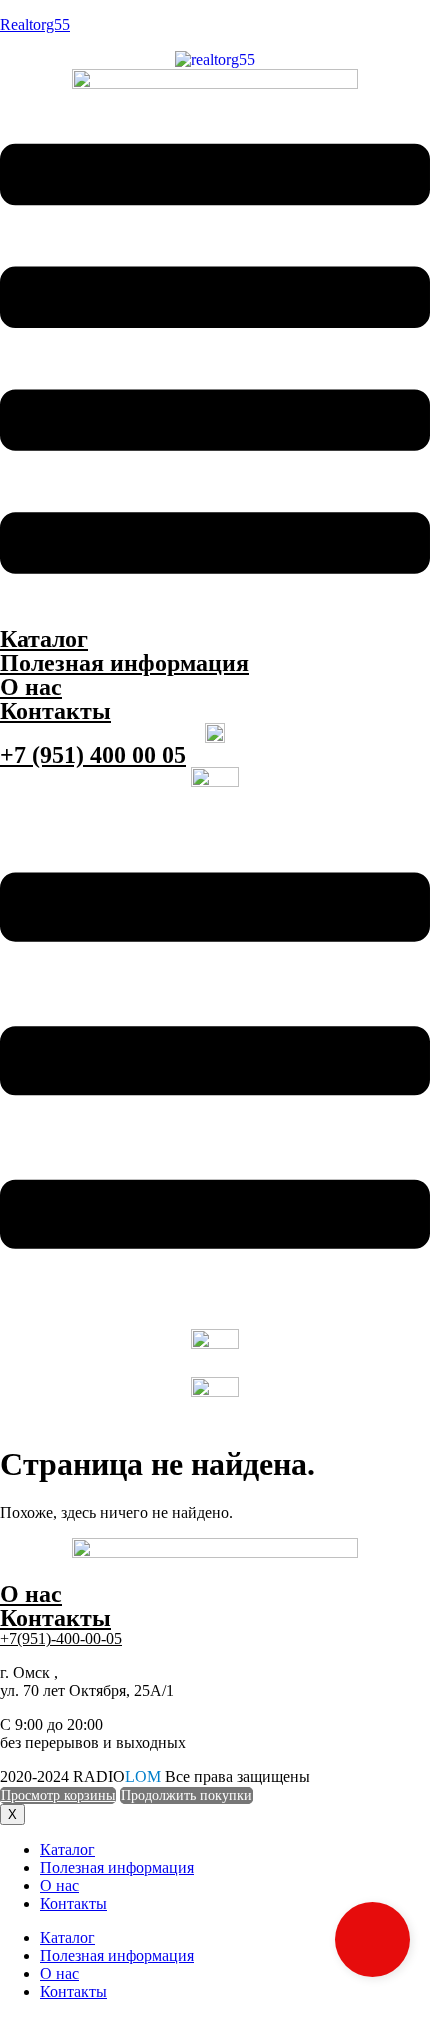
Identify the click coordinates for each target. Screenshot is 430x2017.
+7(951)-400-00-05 (61, 1638)
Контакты (55, 711)
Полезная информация (124, 663)
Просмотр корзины (58, 1795)
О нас (31, 687)
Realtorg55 (35, 24)
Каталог (44, 639)
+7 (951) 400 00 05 (93, 755)
